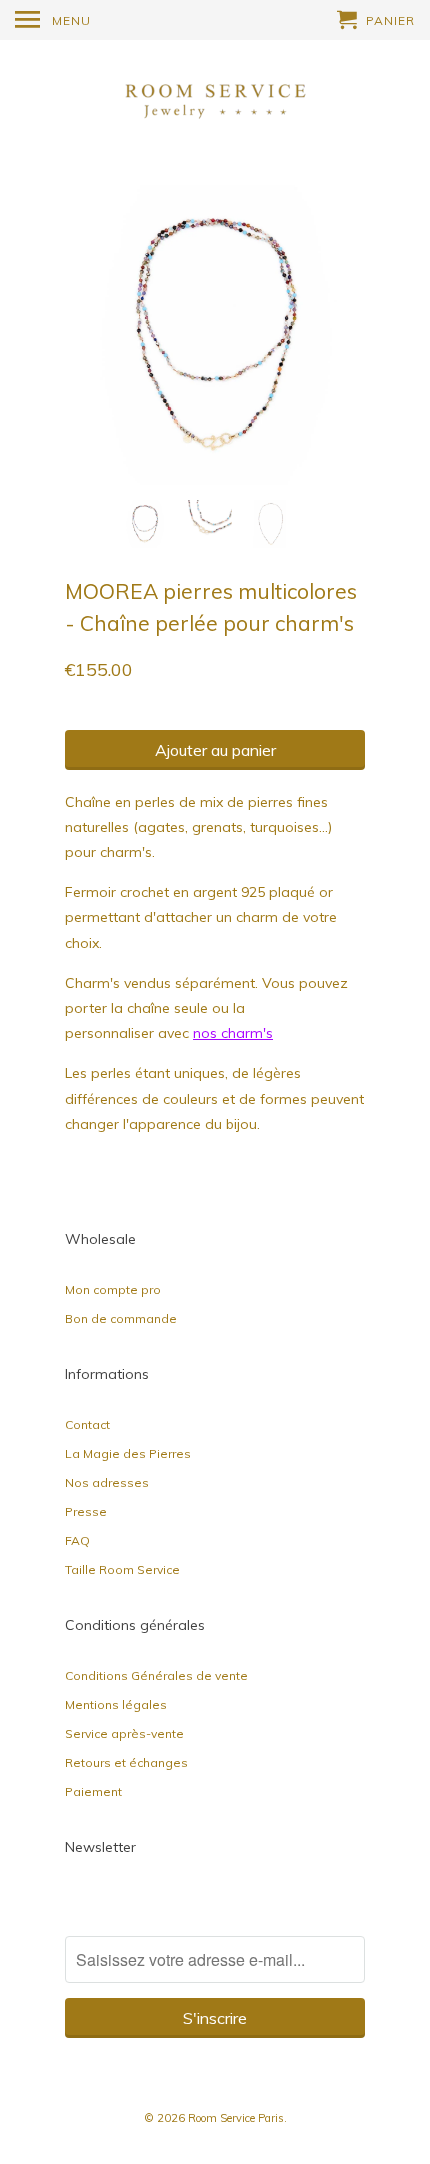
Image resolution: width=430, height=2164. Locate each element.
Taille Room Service (122, 1569)
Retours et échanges (126, 1762)
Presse (86, 1511)
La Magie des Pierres (128, 1453)
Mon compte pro (113, 1289)
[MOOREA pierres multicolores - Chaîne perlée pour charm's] (215, 335)
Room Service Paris (236, 2118)
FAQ (77, 1540)
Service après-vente (124, 1733)
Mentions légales (116, 1704)
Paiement (93, 1791)
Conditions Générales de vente (156, 1675)
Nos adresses (107, 1482)
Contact (87, 1424)
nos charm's (233, 1033)
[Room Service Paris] (215, 98)
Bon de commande (121, 1318)
